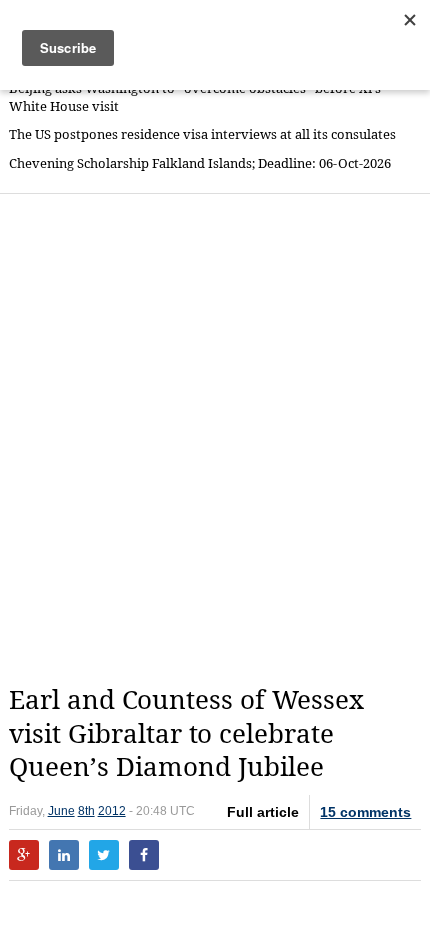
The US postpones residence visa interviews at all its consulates (202, 134)
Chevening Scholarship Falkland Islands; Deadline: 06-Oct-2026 (200, 163)
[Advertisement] (215, 439)
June (61, 811)
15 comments (365, 812)
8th (86, 811)
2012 (112, 811)
